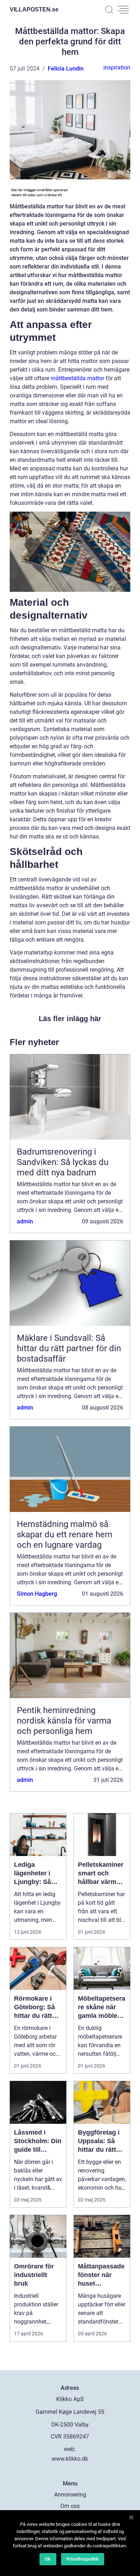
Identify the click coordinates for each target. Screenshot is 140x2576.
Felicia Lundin (66, 69)
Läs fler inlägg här (70, 1019)
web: (70, 2449)
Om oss (70, 2506)
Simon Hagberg (37, 1594)
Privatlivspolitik (83, 2559)
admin (25, 1221)
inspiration (117, 67)
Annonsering (70, 2495)
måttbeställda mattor (77, 378)
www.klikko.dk (70, 2459)
